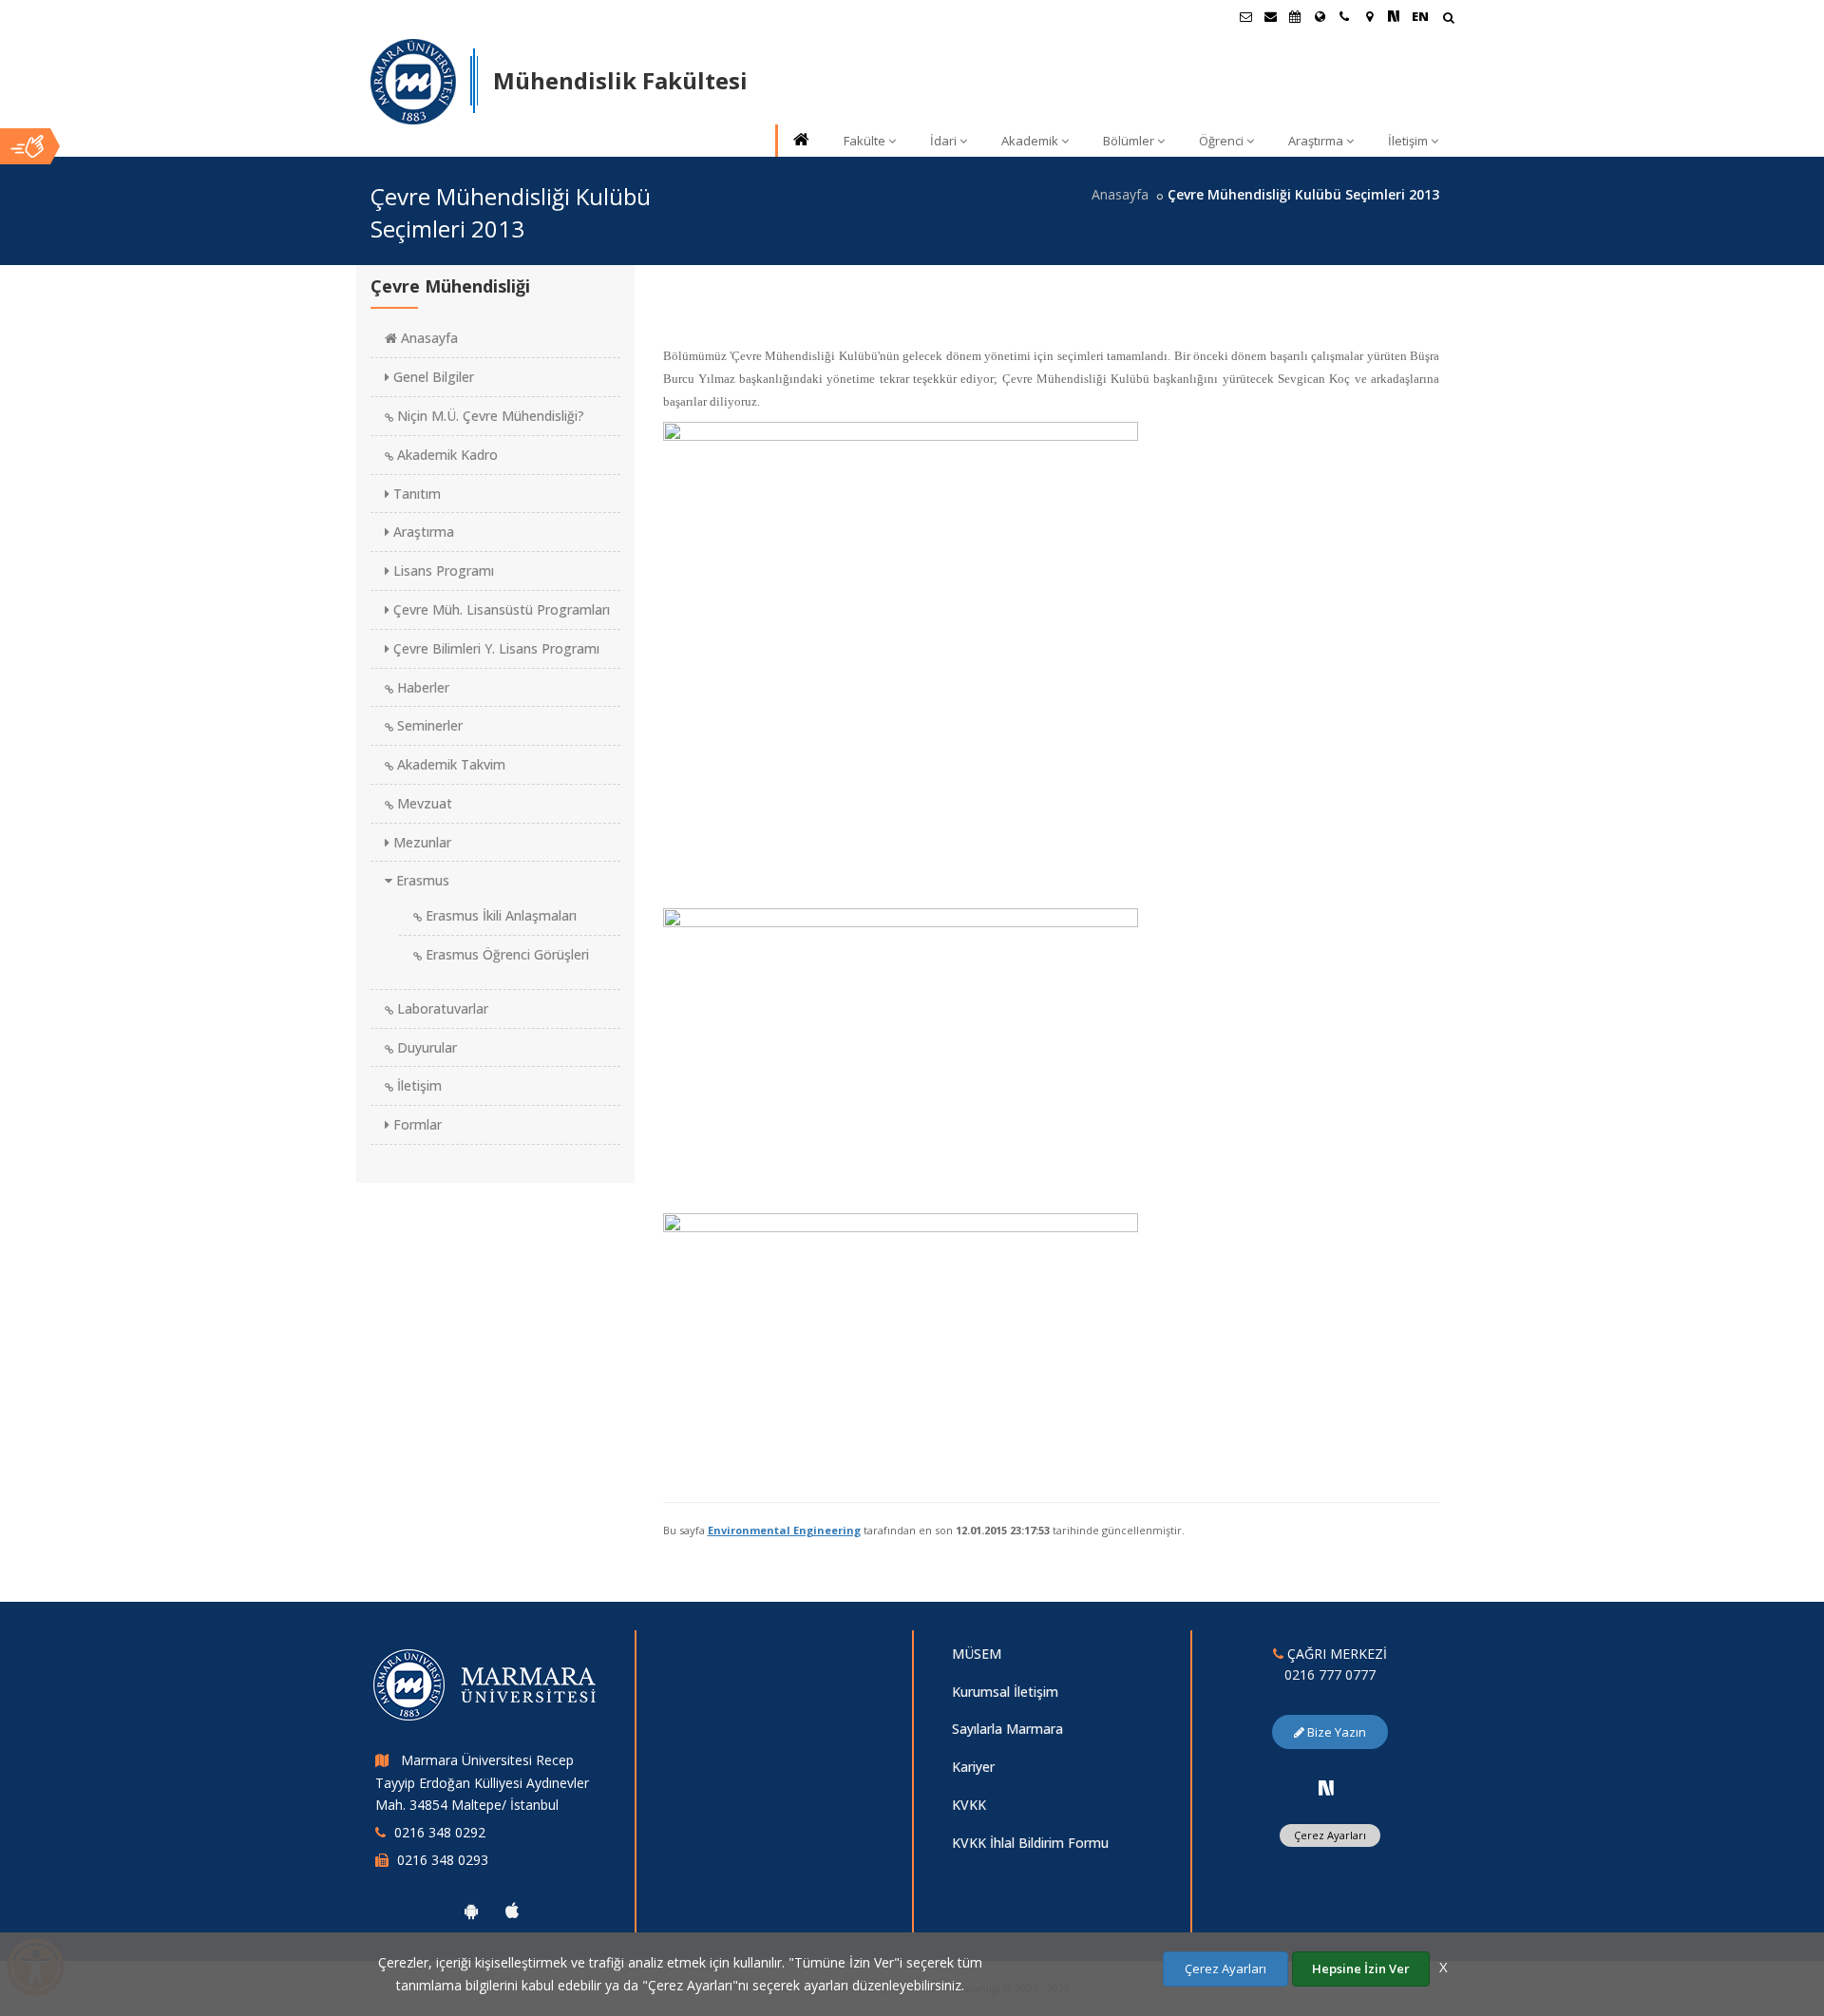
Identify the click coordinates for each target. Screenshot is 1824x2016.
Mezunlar (420, 842)
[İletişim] (1344, 16)
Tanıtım (415, 494)
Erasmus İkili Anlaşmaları (499, 915)
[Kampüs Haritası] (1369, 16)
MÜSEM (977, 1654)
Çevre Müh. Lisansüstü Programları (500, 609)
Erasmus (421, 880)
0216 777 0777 (1330, 1674)
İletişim (1408, 141)
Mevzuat (423, 803)
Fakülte (864, 141)
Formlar (416, 1124)
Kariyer (973, 1767)
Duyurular (425, 1047)
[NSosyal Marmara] (1326, 1788)
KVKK (969, 1805)
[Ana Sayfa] (800, 141)
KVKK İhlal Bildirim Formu (1030, 1843)
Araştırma (1316, 141)
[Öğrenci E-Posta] (1245, 16)
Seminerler (428, 725)
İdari (943, 141)
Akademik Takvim (449, 764)
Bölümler (1129, 141)
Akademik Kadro (446, 455)
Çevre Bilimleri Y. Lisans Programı (494, 648)
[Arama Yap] (1448, 19)
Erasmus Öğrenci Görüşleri (505, 954)
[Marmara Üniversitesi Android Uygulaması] (471, 1911)
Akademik (1030, 141)
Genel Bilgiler (432, 377)
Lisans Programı (442, 571)
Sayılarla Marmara (1007, 1729)
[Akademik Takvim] (1295, 16)
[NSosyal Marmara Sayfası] (1394, 16)
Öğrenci (1221, 141)
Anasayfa (1120, 194)
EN (1420, 16)
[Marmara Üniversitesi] (413, 82)
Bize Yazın (1335, 1732)
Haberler (421, 687)
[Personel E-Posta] (1270, 16)
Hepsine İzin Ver (1361, 1968)
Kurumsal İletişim (1005, 1692)
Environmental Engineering (784, 1530)
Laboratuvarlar (441, 1008)
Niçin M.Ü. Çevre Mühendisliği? (489, 416)
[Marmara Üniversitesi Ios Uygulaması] (512, 1911)
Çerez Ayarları (1330, 1835)
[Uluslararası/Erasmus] (1320, 16)
